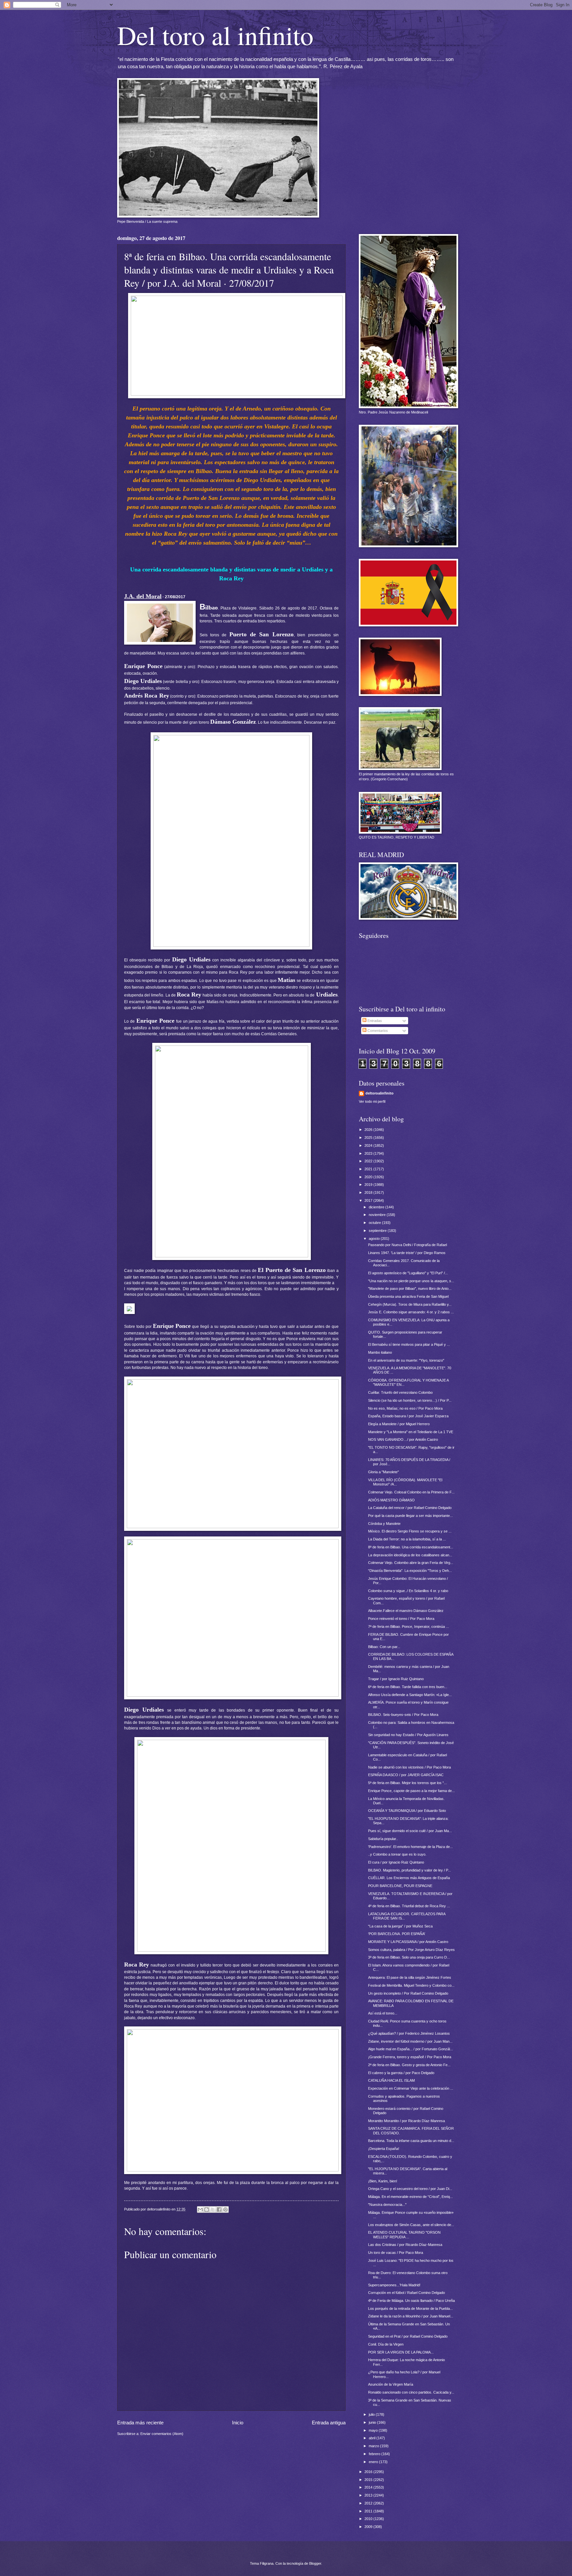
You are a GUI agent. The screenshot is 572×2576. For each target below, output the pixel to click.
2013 (369, 2495)
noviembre (378, 1215)
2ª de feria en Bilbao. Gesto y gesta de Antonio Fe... (409, 2065)
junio (373, 2422)
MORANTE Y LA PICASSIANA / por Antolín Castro (408, 1942)
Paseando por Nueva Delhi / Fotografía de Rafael (407, 1245)
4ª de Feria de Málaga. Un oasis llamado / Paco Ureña (411, 2301)
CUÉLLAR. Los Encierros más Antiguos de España (409, 1878)
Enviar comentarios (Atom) (162, 2434)
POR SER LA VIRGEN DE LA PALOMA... (401, 2352)
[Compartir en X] (213, 2210)
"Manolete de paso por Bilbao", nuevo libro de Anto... (410, 1288)
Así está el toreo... (383, 2013)
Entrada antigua (329, 2423)
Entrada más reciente (140, 2423)
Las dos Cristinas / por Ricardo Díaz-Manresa (405, 2245)
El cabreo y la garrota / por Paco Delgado (401, 2073)
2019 (369, 1185)
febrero (375, 2454)
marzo (374, 2446)
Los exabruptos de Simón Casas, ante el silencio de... (411, 2225)
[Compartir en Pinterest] (225, 2210)
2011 (369, 2511)
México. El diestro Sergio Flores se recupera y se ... (410, 1531)
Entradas (374, 1021)
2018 (369, 1192)
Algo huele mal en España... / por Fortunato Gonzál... (410, 2049)
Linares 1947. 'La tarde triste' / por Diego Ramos (407, 1253)
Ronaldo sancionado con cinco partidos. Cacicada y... (411, 2392)
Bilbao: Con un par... (384, 1647)
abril (373, 2438)
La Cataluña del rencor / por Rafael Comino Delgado (410, 1508)
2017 (369, 1200)
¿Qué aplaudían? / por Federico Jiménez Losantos (409, 2033)
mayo (374, 2430)
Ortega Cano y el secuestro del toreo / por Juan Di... (410, 2189)
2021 (369, 1169)
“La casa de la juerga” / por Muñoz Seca (400, 1926)
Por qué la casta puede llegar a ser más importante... (410, 1516)
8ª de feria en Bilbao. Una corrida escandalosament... (411, 1547)
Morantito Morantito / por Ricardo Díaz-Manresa (406, 2121)
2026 (369, 1130)
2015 (369, 2480)
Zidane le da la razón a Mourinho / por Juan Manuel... (411, 2316)
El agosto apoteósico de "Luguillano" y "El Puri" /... (408, 1273)
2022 (369, 1161)
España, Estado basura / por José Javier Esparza (408, 1416)
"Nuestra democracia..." (387, 2205)
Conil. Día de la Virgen (386, 2344)
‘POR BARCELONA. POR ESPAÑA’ (397, 1934)
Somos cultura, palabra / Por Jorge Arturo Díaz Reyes (411, 1950)
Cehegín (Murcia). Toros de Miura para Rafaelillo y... (410, 1304)
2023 (369, 1153)
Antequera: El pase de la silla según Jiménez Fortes (410, 1977)
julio (372, 2414)
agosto (375, 1239)
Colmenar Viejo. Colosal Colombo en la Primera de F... (411, 1492)
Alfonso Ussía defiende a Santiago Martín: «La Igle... (410, 1695)
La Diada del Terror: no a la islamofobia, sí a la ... (407, 1539)
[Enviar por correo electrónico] (200, 2210)
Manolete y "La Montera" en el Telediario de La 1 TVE (411, 1432)
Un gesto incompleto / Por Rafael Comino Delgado (408, 1993)
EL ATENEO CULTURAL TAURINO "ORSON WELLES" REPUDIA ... (404, 2235)
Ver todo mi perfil (372, 1101)
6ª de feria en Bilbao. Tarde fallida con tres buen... (408, 1687)
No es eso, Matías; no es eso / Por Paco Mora (405, 1408)
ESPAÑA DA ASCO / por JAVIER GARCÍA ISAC (406, 1775)
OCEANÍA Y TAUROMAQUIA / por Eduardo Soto (407, 1811)
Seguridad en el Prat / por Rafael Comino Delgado (408, 2336)
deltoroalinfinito (380, 1093)
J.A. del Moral (143, 596)
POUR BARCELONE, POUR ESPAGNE (400, 1886)
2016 (369, 2472)
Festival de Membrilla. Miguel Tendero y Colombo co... (411, 1985)
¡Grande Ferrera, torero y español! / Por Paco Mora (410, 2057)
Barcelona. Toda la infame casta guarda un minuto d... (411, 2141)
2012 (369, 2503)
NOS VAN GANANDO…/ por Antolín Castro (403, 1439)
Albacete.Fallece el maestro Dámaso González (406, 1611)
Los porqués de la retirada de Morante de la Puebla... (410, 2309)
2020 (369, 1177)
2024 (369, 1145)
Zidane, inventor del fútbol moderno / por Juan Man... (410, 2041)
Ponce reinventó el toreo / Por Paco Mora (401, 1619)
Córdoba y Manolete (384, 1524)
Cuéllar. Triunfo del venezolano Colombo (400, 1392)
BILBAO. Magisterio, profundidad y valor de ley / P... (409, 1870)
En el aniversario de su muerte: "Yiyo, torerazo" (406, 1360)
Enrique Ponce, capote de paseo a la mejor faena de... (411, 1791)
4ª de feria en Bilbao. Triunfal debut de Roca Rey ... (409, 1906)
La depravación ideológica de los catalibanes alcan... (410, 1555)
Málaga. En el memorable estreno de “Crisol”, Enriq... (410, 2197)
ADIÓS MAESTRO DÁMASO (391, 1500)
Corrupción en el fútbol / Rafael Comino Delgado (406, 2293)
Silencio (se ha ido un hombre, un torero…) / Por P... (410, 1400)
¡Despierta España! (384, 2149)
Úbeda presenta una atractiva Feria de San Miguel (408, 1296)
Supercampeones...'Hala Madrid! (394, 2285)
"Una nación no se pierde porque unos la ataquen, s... (411, 1281)
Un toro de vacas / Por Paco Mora (396, 2253)
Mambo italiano (380, 1352)
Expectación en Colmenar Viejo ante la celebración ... (411, 2088)
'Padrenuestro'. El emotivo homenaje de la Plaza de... (410, 1847)
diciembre (377, 1207)
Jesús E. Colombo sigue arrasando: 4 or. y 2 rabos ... (411, 1312)
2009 (369, 2527)
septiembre (378, 1231)
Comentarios (377, 1031)
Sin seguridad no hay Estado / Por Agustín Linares (408, 1735)
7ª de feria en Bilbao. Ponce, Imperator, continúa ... (408, 1627)
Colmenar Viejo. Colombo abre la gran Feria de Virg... (411, 1563)
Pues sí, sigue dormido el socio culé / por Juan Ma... (410, 1831)
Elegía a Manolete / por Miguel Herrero (399, 1424)
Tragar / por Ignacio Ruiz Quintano (396, 1679)
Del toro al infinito (215, 35)
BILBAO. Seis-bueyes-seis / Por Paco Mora (403, 1715)
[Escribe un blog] (207, 2210)
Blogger (315, 2563)
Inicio (238, 2423)
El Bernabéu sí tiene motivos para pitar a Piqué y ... (409, 1344)
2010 (369, 2519)
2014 (369, 2487)
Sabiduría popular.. (383, 1839)
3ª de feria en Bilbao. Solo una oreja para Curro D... (409, 1957)
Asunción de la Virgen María (391, 2384)
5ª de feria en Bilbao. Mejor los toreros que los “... (407, 1783)
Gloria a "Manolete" (383, 1472)
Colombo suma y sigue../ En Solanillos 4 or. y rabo (408, 1591)
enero (374, 2462)
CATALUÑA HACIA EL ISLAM (391, 2080)
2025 (369, 1138)
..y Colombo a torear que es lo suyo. (397, 1854)
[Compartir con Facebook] (219, 2210)
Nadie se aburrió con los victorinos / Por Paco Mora (409, 1767)
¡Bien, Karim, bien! (383, 2181)
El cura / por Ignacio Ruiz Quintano (396, 1862)
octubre (375, 1223)
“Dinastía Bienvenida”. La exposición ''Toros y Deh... (410, 1571)
